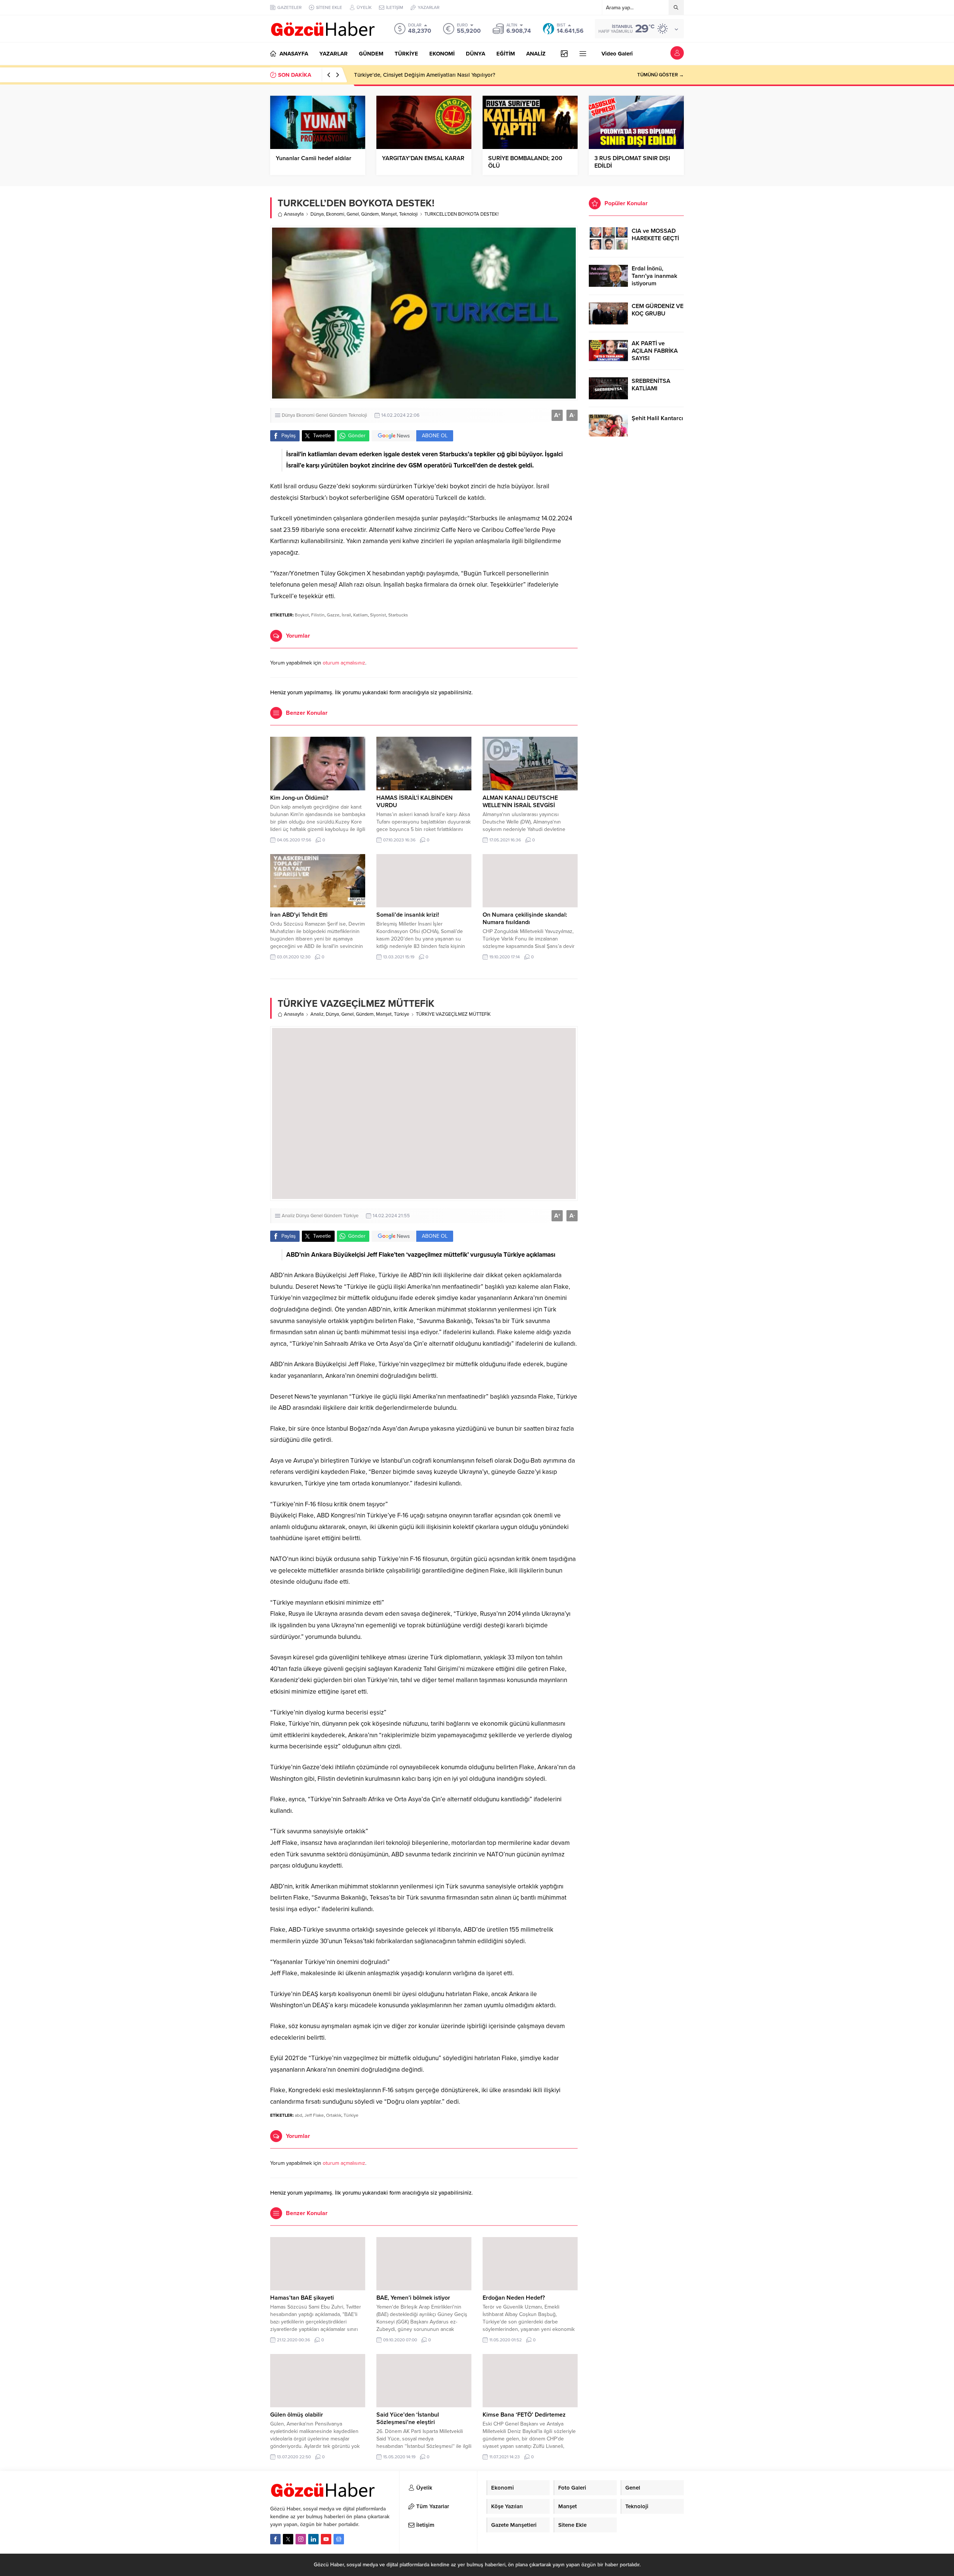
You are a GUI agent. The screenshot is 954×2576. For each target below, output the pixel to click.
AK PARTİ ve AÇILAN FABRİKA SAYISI (655, 351)
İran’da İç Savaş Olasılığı (384, 75)
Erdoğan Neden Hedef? (514, 2298)
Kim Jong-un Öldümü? (299, 798)
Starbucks (398, 615)
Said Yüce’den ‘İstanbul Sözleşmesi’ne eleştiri (408, 2418)
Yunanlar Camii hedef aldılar (314, 158)
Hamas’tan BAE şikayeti (302, 2298)
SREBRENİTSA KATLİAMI (651, 385)
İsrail (346, 615)
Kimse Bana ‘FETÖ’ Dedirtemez (524, 2415)
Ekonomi (335, 214)
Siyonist (378, 615)
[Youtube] (326, 2539)
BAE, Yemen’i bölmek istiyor (413, 2298)
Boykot (302, 615)
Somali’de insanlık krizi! (408, 915)
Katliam (361, 615)
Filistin (318, 615)
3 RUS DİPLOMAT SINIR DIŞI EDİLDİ (632, 162)
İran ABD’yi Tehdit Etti (299, 915)
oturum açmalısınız (344, 663)
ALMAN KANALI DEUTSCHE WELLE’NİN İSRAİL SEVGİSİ (520, 802)
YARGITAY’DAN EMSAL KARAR (423, 158)
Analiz (317, 1014)
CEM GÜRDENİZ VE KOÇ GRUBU (658, 310)
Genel (353, 214)
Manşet (389, 214)
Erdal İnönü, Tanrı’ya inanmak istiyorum (654, 276)
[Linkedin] (313, 2539)
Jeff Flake (314, 2115)
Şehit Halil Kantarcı (657, 418)
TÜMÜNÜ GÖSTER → (661, 75)
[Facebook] (275, 2539)
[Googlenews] (339, 2539)
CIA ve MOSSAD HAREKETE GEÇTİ (655, 235)
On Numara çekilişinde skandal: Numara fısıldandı (525, 919)
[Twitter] (288, 2539)
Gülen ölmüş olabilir (297, 2415)
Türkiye (402, 1014)
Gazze (333, 615)
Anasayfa (294, 214)
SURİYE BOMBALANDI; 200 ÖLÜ (525, 162)
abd (298, 2115)
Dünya (317, 214)
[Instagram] (301, 2539)
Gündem (370, 214)
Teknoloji (408, 214)
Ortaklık (334, 2115)
